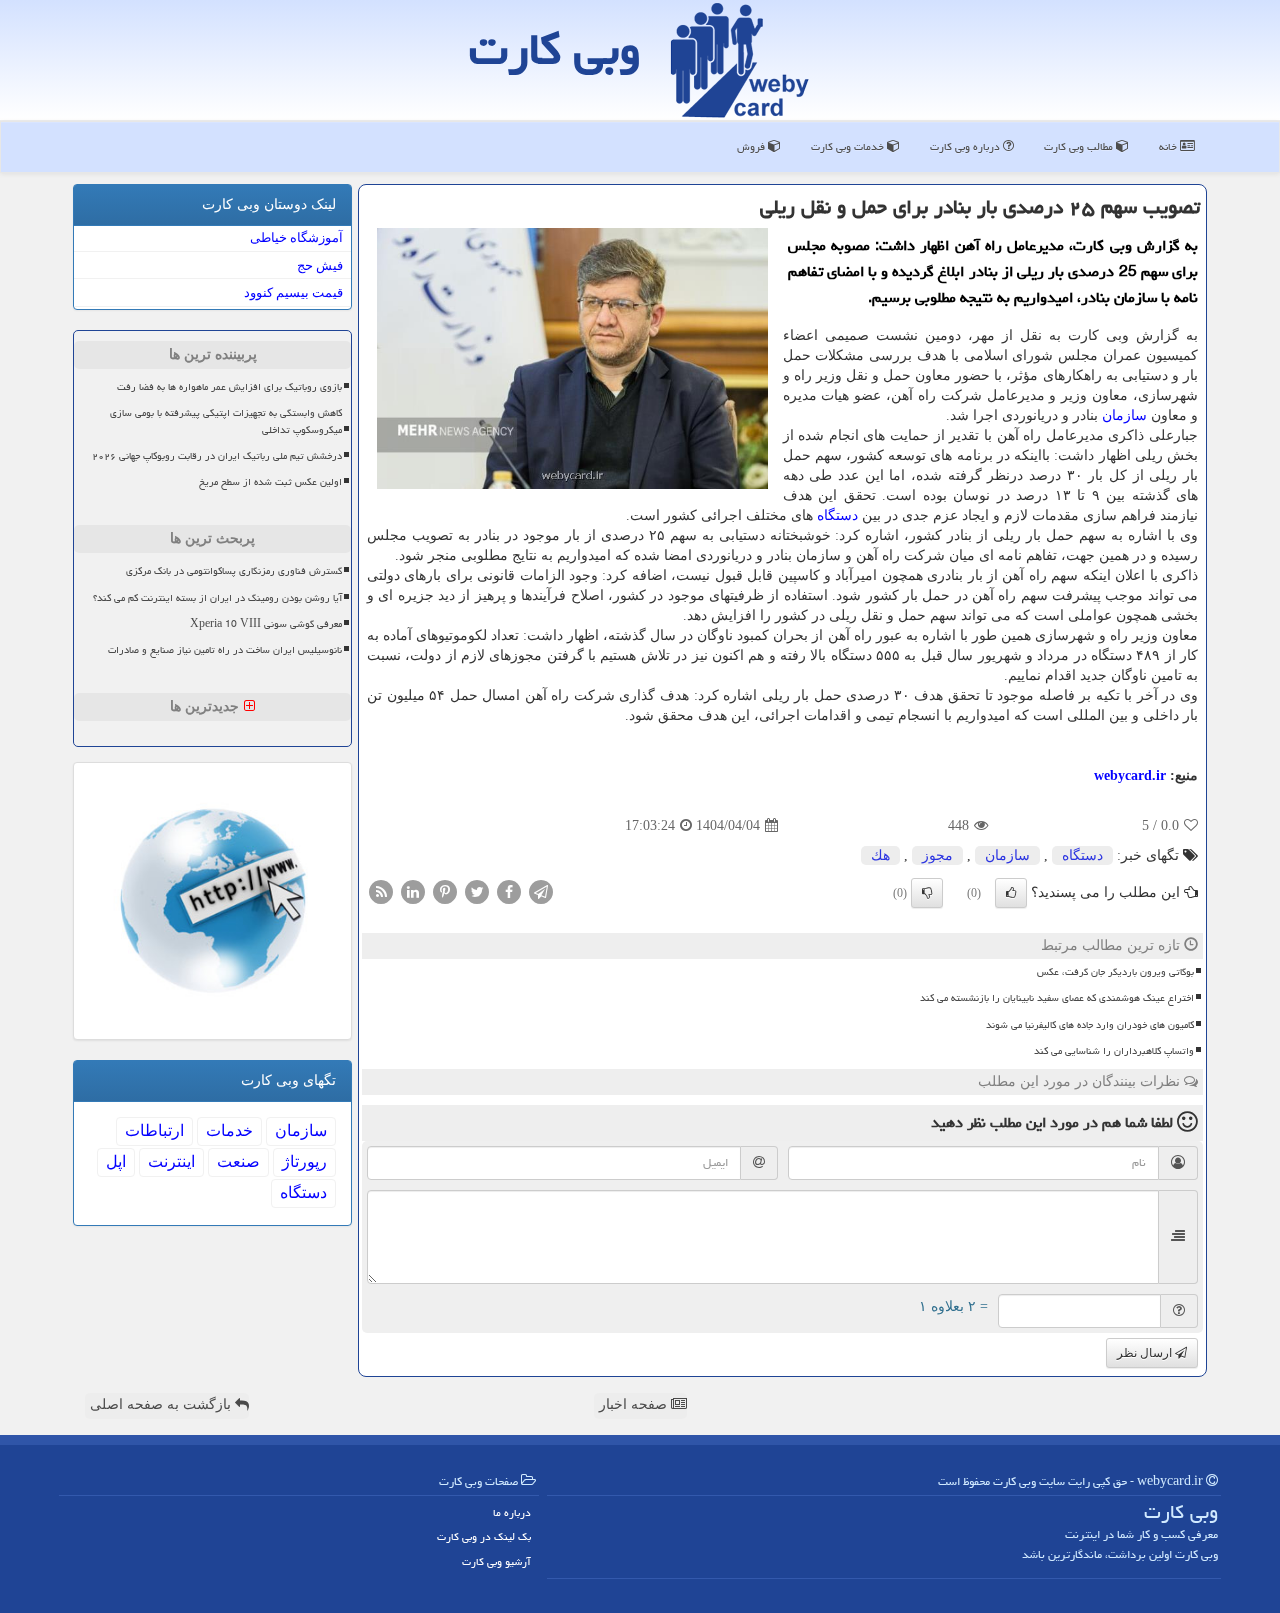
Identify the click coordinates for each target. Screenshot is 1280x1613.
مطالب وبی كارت (1080, 146)
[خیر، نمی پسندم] (927, 893)
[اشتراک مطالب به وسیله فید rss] (381, 891)
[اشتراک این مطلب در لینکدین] (413, 891)
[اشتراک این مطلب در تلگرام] (541, 891)
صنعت (238, 1161)
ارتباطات (154, 1130)
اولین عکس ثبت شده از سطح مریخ (270, 482)
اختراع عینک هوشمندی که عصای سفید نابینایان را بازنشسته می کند (1057, 998)
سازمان (1124, 415)
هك (880, 855)
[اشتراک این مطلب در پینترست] (445, 891)
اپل (116, 1161)
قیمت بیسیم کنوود (293, 292)
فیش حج (320, 265)
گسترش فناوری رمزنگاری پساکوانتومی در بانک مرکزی (234, 571)
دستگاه (837, 515)
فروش (752, 146)
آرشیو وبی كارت (496, 1561)
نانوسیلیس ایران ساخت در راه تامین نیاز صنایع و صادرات (225, 650)
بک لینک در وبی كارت (484, 1536)
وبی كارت (555, 49)
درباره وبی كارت (966, 146)
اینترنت (171, 1161)
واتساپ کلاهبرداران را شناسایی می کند (1114, 1051)
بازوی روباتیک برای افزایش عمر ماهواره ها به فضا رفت (229, 387)
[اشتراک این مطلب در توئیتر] (477, 891)
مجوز (937, 855)
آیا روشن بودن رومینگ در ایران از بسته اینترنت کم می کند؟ (217, 598)
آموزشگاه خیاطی (296, 237)
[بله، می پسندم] (1011, 893)
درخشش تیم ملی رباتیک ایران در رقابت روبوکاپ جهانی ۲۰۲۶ (217, 456)
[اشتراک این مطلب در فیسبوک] (509, 891)
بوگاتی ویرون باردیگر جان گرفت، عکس (1115, 972)
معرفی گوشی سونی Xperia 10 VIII (266, 624)
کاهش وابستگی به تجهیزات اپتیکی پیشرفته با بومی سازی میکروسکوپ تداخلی (226, 421)
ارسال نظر (1146, 1353)
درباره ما (512, 1512)
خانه (1169, 146)
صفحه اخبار (635, 1404)
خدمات (229, 1130)
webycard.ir (1130, 775)
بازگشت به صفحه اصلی (162, 1404)
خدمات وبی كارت (849, 146)
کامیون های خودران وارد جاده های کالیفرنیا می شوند (1090, 1025)
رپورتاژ (304, 1161)
